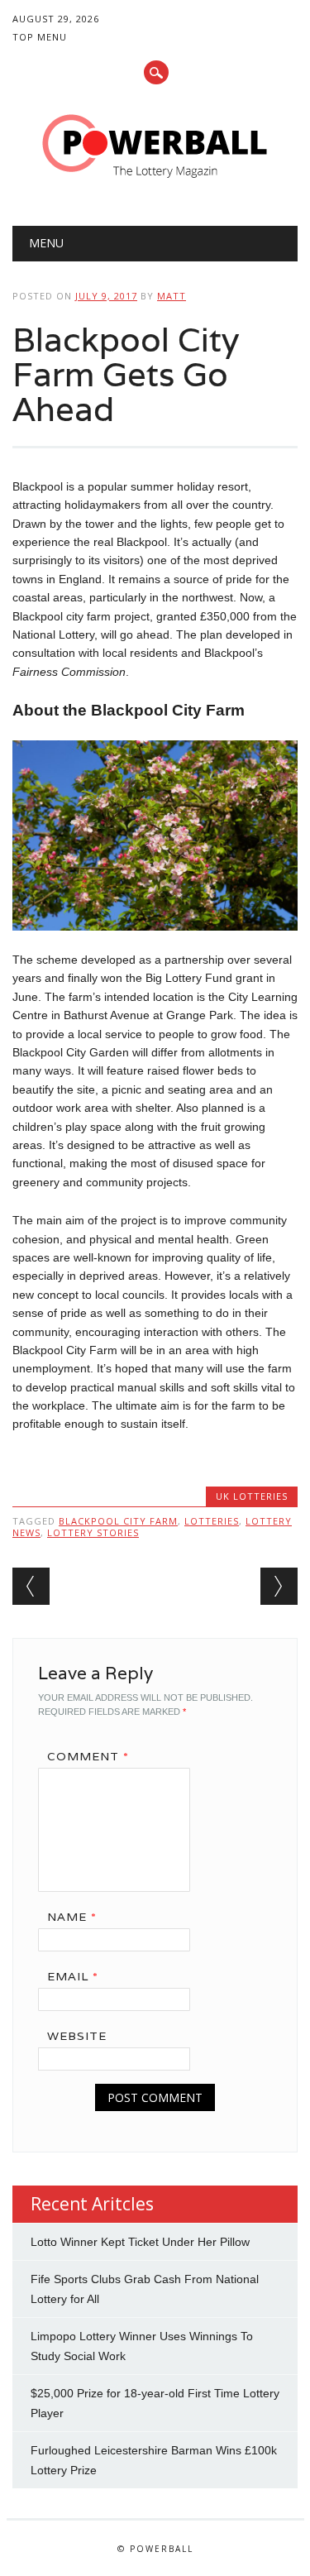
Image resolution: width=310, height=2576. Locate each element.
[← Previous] (31, 1586)
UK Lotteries (252, 1496)
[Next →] (279, 1586)
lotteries (212, 1521)
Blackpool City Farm (118, 1521)
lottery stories (93, 1532)
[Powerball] (155, 184)
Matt (172, 296)
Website (77, 2036)
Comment (88, 1756)
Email (73, 1976)
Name (72, 1917)
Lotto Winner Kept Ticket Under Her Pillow (140, 2242)
